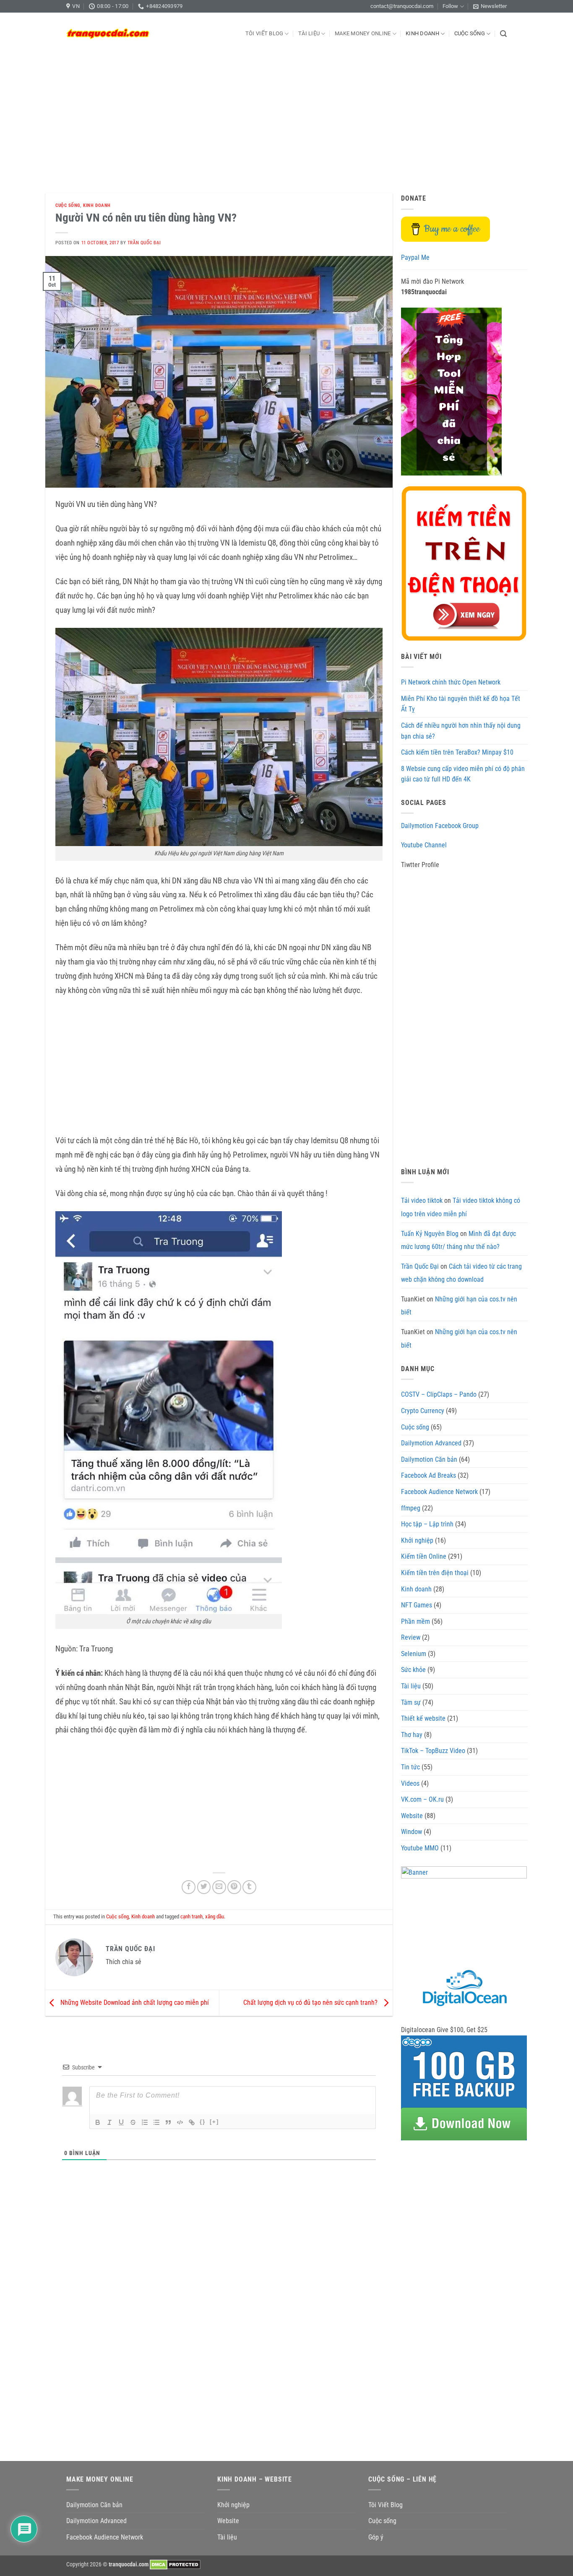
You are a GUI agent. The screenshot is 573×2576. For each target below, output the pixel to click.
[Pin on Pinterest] (234, 1887)
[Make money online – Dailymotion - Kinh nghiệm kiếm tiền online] (108, 34)
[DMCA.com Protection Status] (175, 2564)
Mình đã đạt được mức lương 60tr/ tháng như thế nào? (458, 1240)
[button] (490, 6)
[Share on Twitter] (204, 1887)
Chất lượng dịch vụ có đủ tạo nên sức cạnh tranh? (311, 2003)
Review (411, 1637)
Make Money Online (363, 33)
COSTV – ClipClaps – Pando (439, 1394)
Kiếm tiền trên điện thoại (435, 1573)
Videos (410, 1783)
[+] (214, 2122)
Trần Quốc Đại (144, 243)
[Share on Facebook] (189, 1887)
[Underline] (121, 2122)
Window (412, 1832)
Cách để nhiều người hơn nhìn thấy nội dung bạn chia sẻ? (461, 731)
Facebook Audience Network (439, 1492)
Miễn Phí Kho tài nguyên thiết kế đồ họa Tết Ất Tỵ (461, 704)
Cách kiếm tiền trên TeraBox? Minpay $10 (457, 752)
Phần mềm (415, 1621)
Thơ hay (412, 1735)
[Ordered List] (145, 2122)
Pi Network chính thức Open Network (451, 682)
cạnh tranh (191, 1916)
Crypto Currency (423, 1411)
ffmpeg (411, 1508)
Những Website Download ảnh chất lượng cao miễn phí (134, 2003)
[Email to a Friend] (219, 1887)
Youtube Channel (424, 845)
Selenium (414, 1654)
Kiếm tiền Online (424, 1556)
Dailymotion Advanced (431, 1443)
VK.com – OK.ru (422, 1799)
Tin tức (410, 1767)
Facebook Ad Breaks (428, 1475)
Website (412, 1816)
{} (203, 2122)
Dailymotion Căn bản (429, 1459)
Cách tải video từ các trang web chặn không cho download (461, 1273)
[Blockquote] (168, 2122)
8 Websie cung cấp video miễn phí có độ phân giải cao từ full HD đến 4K (463, 774)
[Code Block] (180, 2122)
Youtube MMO (420, 1848)
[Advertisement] (286, 118)
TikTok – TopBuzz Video (433, 1751)
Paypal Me (415, 257)
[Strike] (133, 2122)
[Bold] (98, 2122)
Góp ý (376, 2537)
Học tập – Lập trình (427, 1524)
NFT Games (417, 1605)
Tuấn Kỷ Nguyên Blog (430, 1234)
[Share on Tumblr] (249, 1887)
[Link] (192, 2122)
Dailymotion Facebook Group (440, 826)
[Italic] (109, 2122)
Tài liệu (309, 33)
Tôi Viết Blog (264, 33)
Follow (450, 6)
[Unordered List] (156, 2122)
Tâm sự (411, 1702)
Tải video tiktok (422, 1200)
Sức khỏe (413, 1670)
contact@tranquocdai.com (402, 6)
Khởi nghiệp (417, 1540)
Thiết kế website (423, 1718)
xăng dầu (215, 1916)
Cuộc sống (470, 33)
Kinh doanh (422, 33)
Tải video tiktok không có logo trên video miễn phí (461, 1207)
